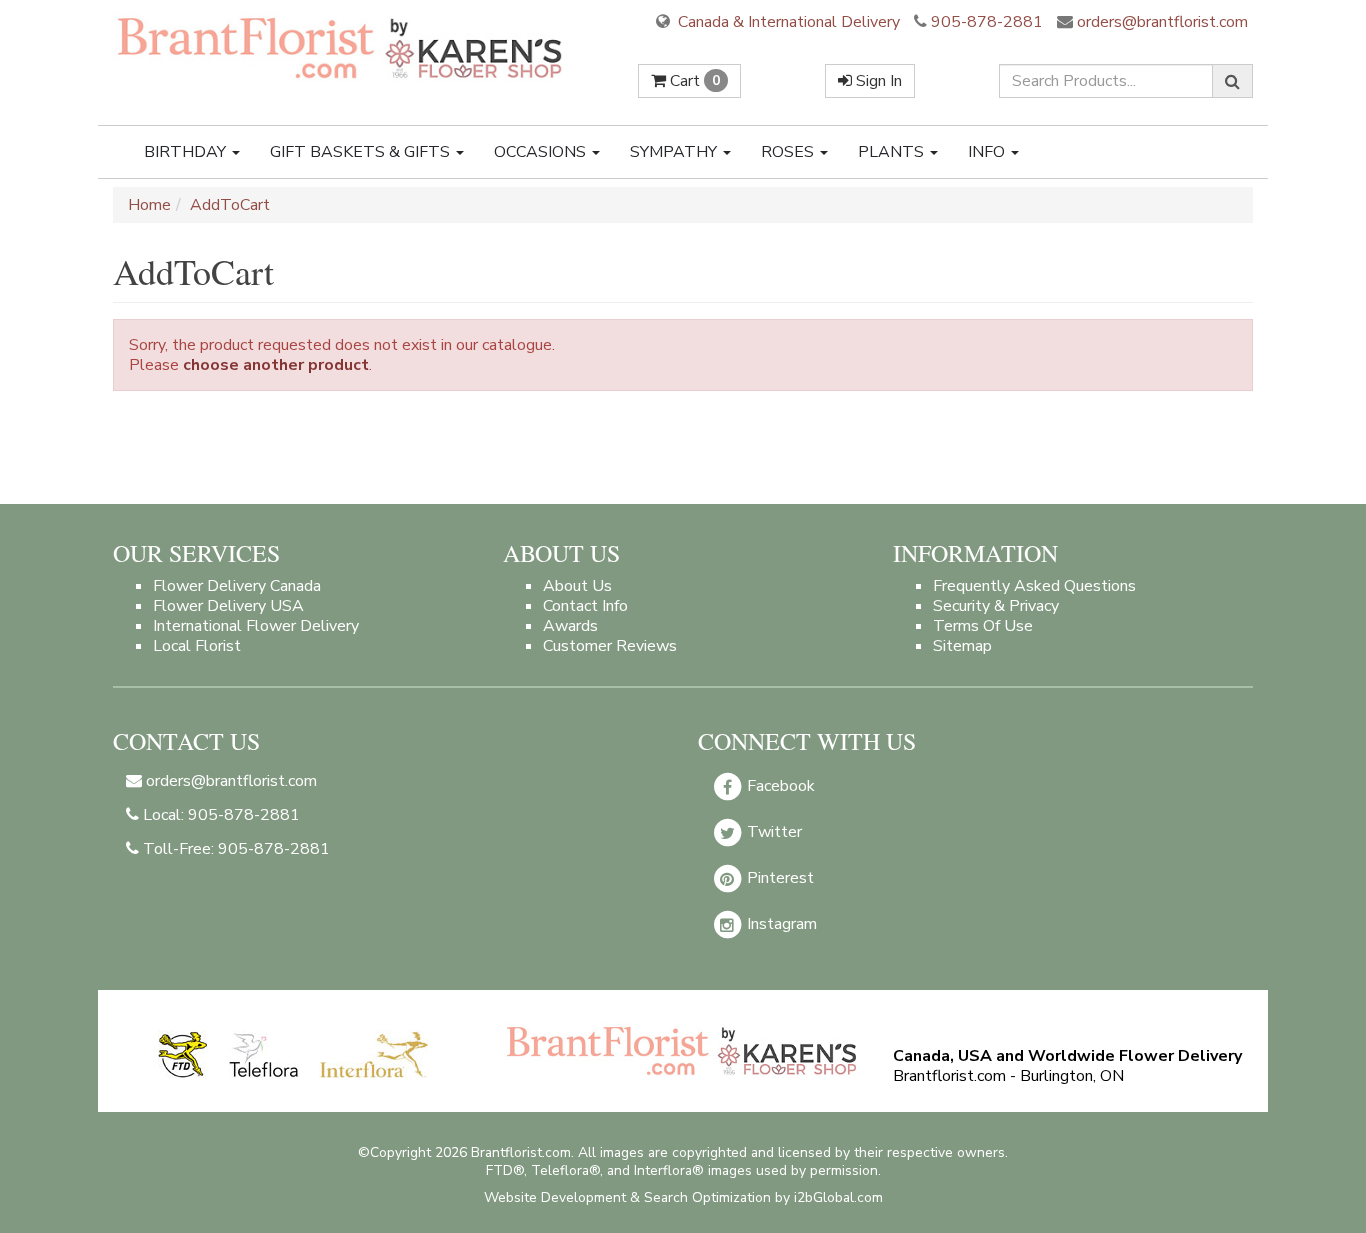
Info (988, 152)
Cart (693, 81)
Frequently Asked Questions (1034, 586)
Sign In (877, 81)
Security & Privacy (996, 606)
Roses (789, 152)
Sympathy (675, 152)
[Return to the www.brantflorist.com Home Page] (342, 47)
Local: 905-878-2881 (219, 815)
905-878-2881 (987, 22)
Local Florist (197, 646)
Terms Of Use (983, 626)
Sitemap (962, 646)
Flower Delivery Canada (237, 586)
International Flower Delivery (256, 626)
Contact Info (585, 606)
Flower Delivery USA (228, 606)
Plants (893, 152)
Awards (570, 626)
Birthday (187, 152)
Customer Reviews (610, 646)
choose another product (276, 365)
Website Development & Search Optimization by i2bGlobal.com (683, 1197)
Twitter (772, 832)
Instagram (780, 924)
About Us (577, 586)
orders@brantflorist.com (1160, 22)
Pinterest (778, 878)
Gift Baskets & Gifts (362, 152)
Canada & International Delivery (787, 22)
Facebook (779, 786)
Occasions (542, 152)
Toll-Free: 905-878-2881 (234, 849)
